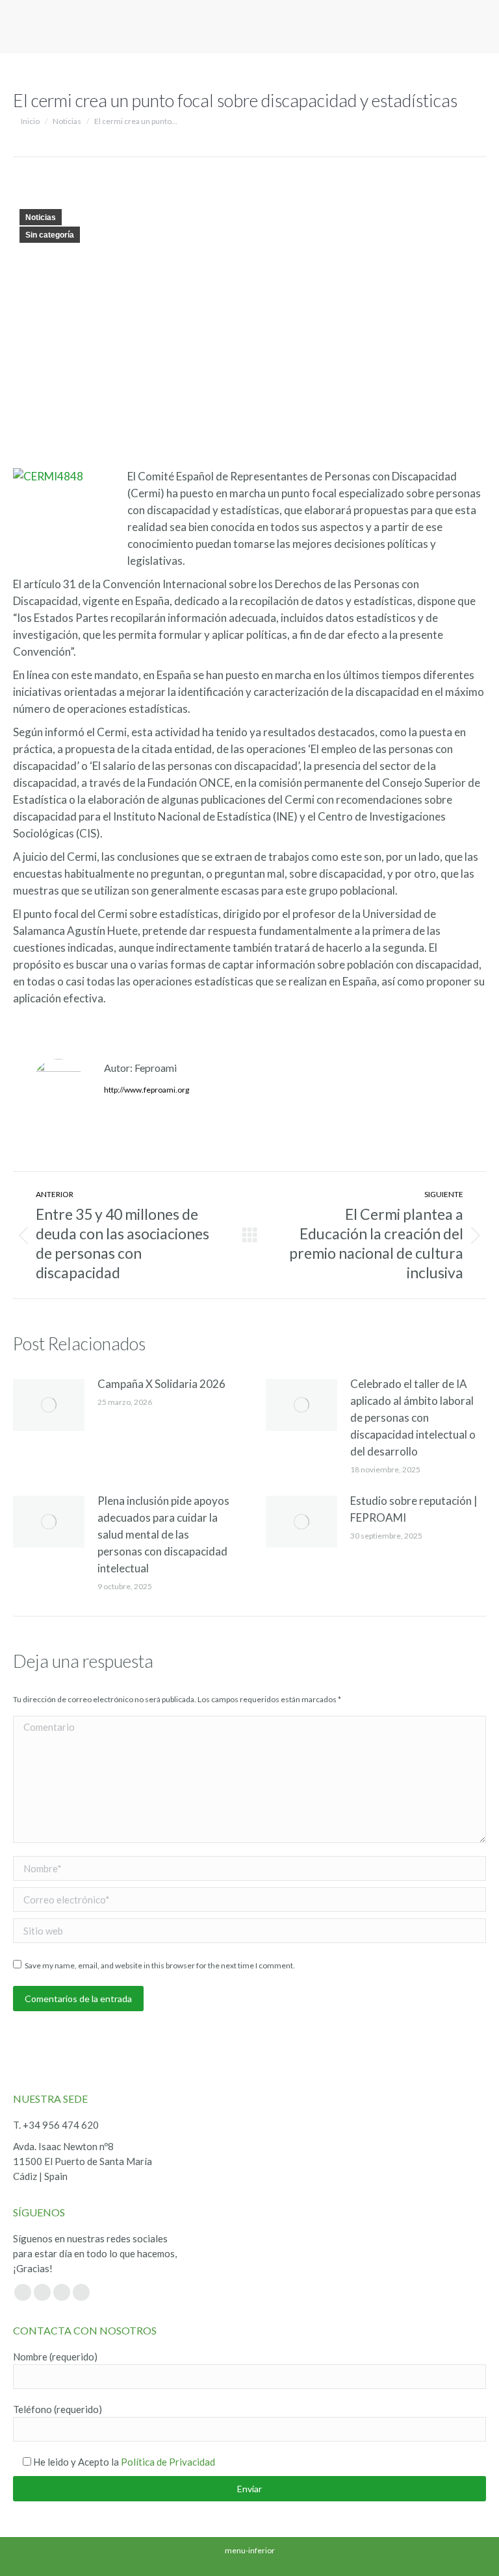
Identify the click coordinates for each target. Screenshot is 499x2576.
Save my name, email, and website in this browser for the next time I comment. (160, 1965)
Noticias (41, 217)
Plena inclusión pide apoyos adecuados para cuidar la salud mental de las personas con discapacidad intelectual (163, 1534)
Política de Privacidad (168, 2462)
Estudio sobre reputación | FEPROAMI (414, 1509)
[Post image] (49, 1405)
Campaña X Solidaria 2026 (161, 1384)
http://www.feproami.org (147, 1090)
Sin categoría (50, 235)
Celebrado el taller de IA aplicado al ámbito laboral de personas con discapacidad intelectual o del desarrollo (413, 1418)
